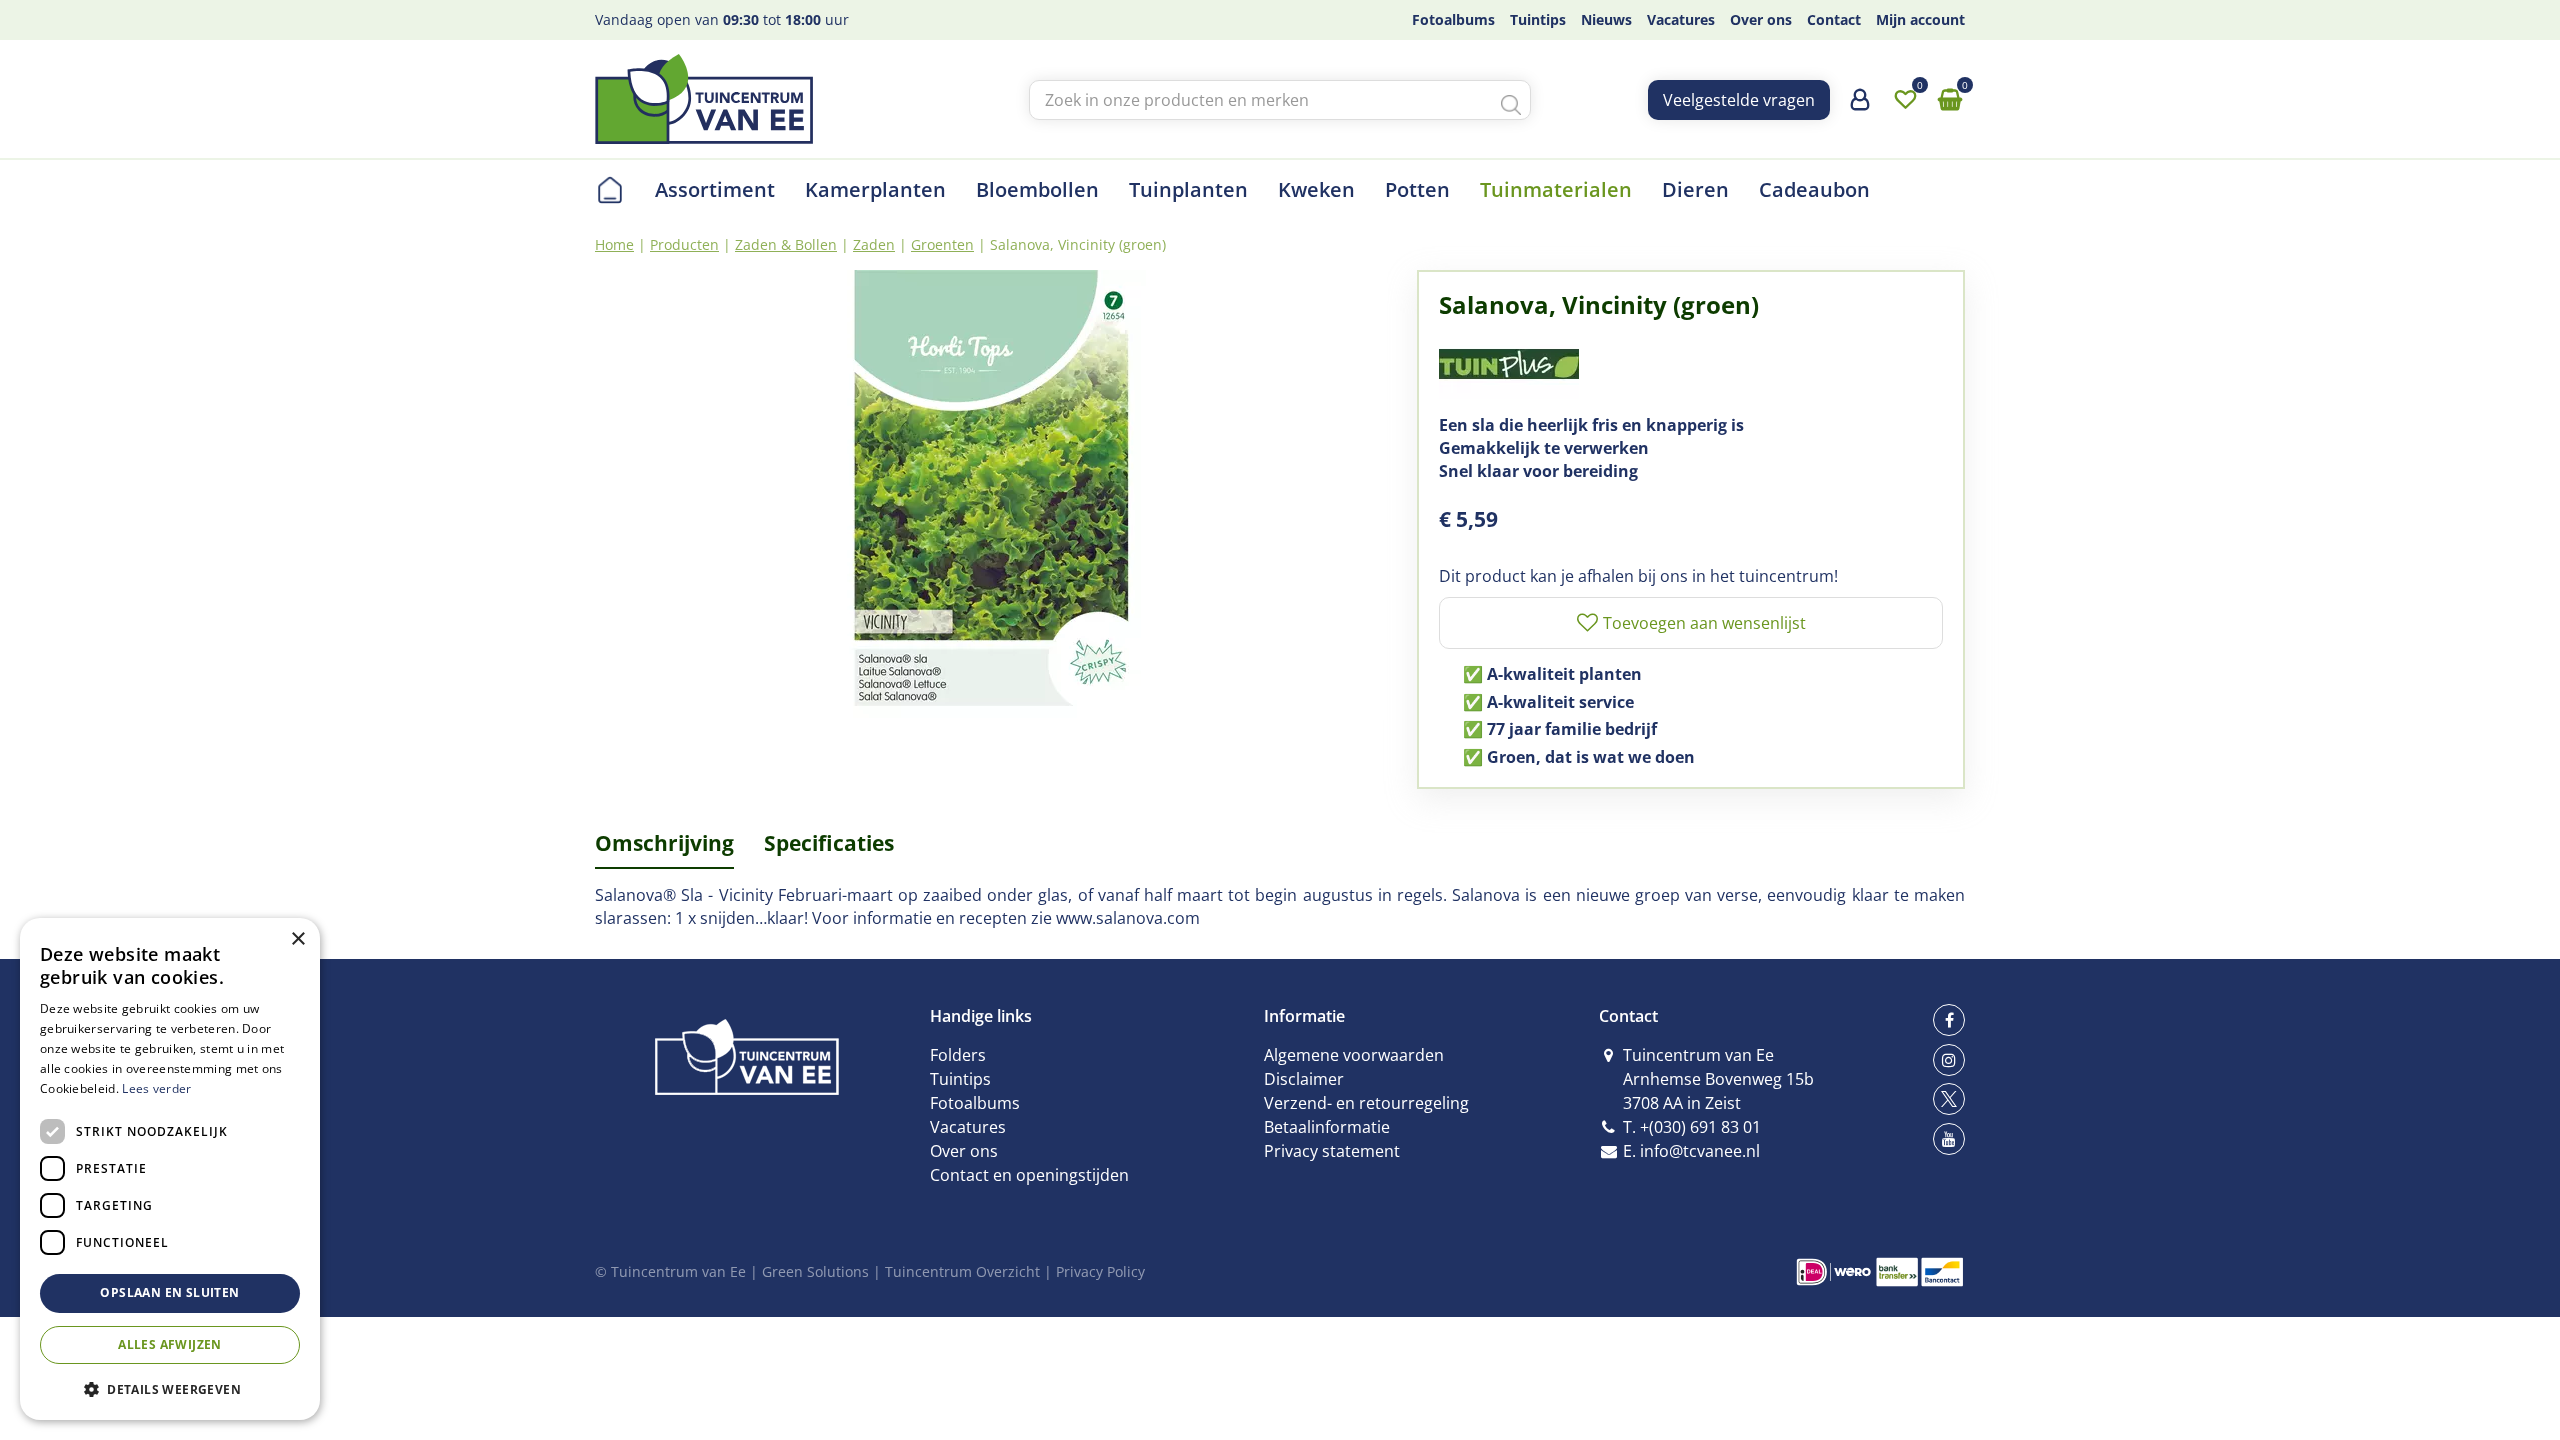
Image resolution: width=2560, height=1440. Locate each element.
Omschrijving (664, 843)
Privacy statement (1332, 1151)
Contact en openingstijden (1029, 1175)
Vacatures (968, 1127)
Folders (958, 1055)
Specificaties (829, 843)
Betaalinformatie (1327, 1127)
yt (1949, 1139)
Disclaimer (1304, 1079)
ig (1949, 1060)
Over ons (964, 1151)
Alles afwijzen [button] (170, 1344)
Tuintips (960, 1079)
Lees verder (156, 1088)
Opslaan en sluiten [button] (169, 1292)
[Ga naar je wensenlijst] (1905, 100)
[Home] (610, 190)
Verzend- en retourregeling (1366, 1103)
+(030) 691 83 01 (1700, 1127)
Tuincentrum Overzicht (962, 1271)
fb (1949, 1020)
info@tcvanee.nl (1700, 1151)
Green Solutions (815, 1271)
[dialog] (170, 1169)
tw (1949, 1099)
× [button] (297, 939)
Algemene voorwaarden (1354, 1055)
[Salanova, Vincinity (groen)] (991, 495)
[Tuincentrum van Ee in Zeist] (704, 99)
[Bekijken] (1950, 100)
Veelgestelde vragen (1739, 100)
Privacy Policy (1100, 1271)
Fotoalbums (975, 1103)
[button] (170, 1388)
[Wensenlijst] (1905, 100)
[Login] (1860, 107)
